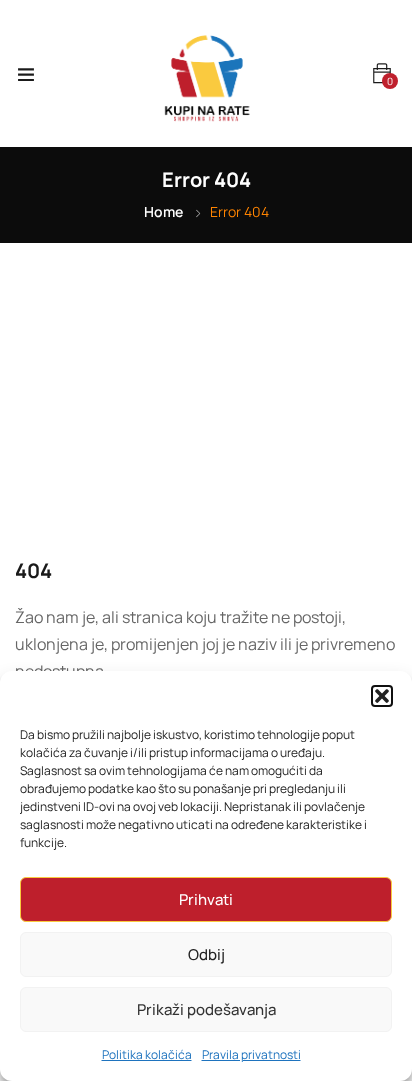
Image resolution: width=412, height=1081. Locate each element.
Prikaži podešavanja (206, 1009)
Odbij (206, 954)
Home (163, 211)
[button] (382, 696)
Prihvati (206, 899)
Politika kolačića (147, 1054)
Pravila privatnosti (251, 1054)
